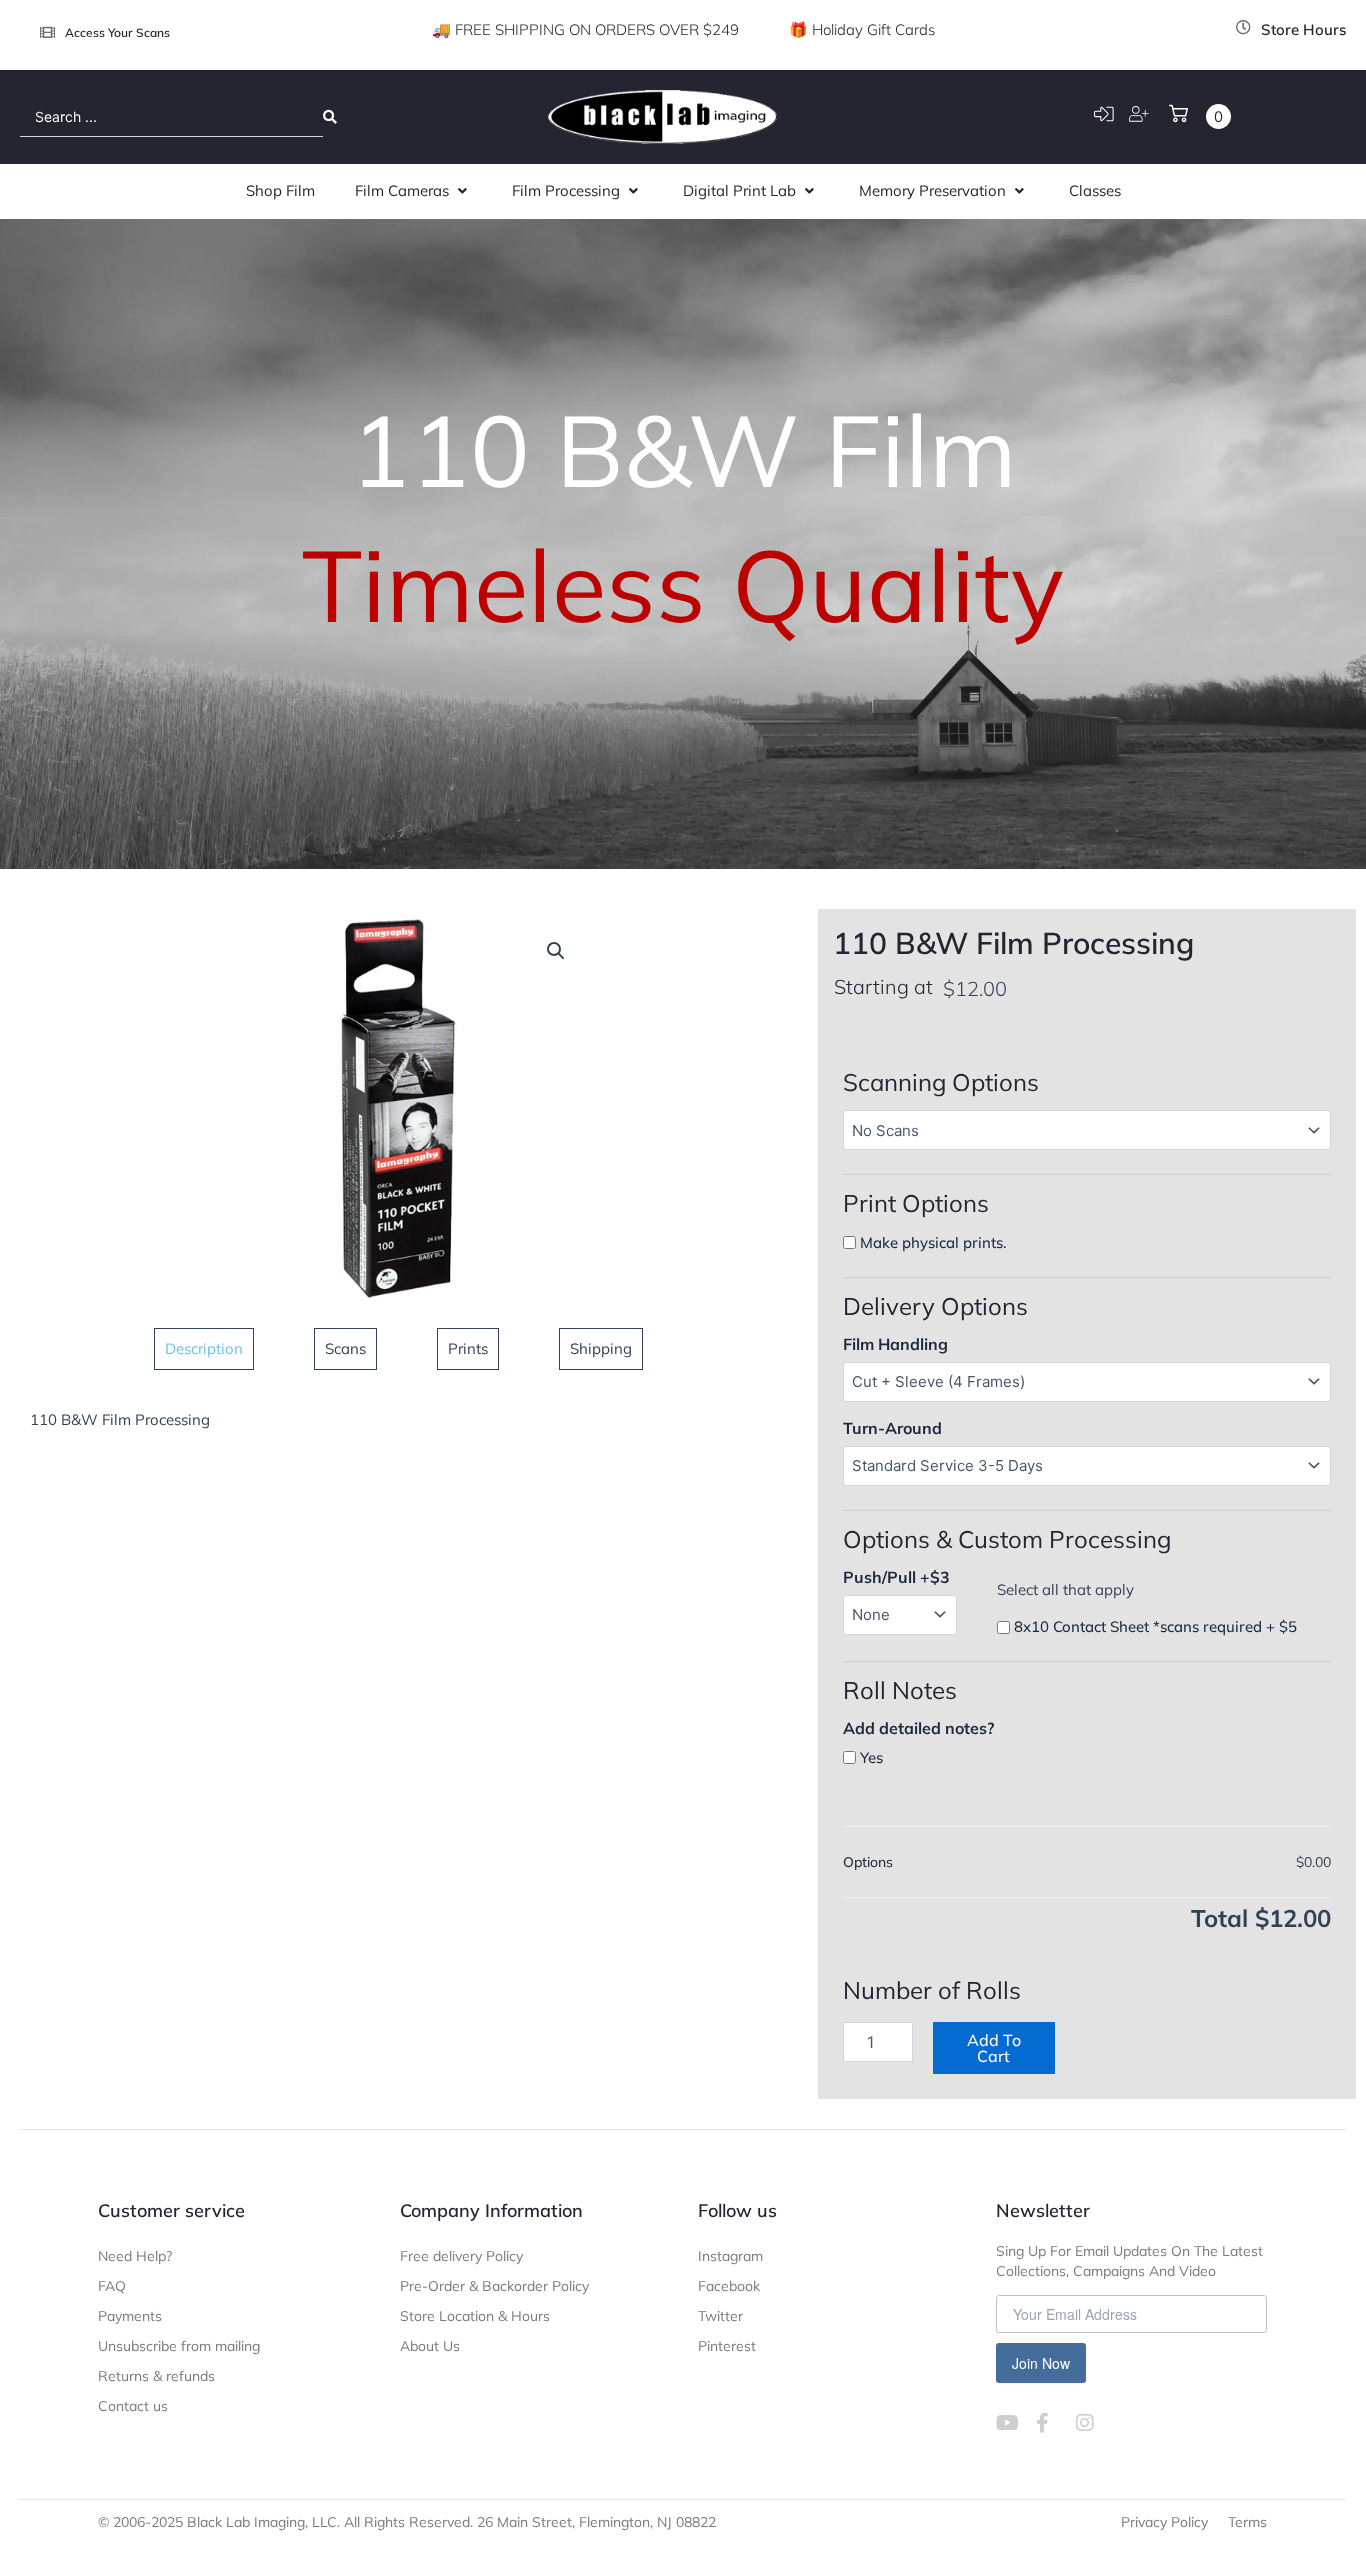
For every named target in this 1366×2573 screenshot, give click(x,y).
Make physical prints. (933, 1242)
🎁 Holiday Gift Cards (862, 29)
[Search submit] (330, 117)
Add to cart (994, 2048)
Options (868, 1862)
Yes (871, 1757)
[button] (413, 191)
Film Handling (895, 1344)
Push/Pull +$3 (896, 1577)
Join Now (1041, 2363)
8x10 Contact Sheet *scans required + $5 (1155, 1626)
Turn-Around (892, 1428)
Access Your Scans (117, 32)
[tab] (204, 1349)
